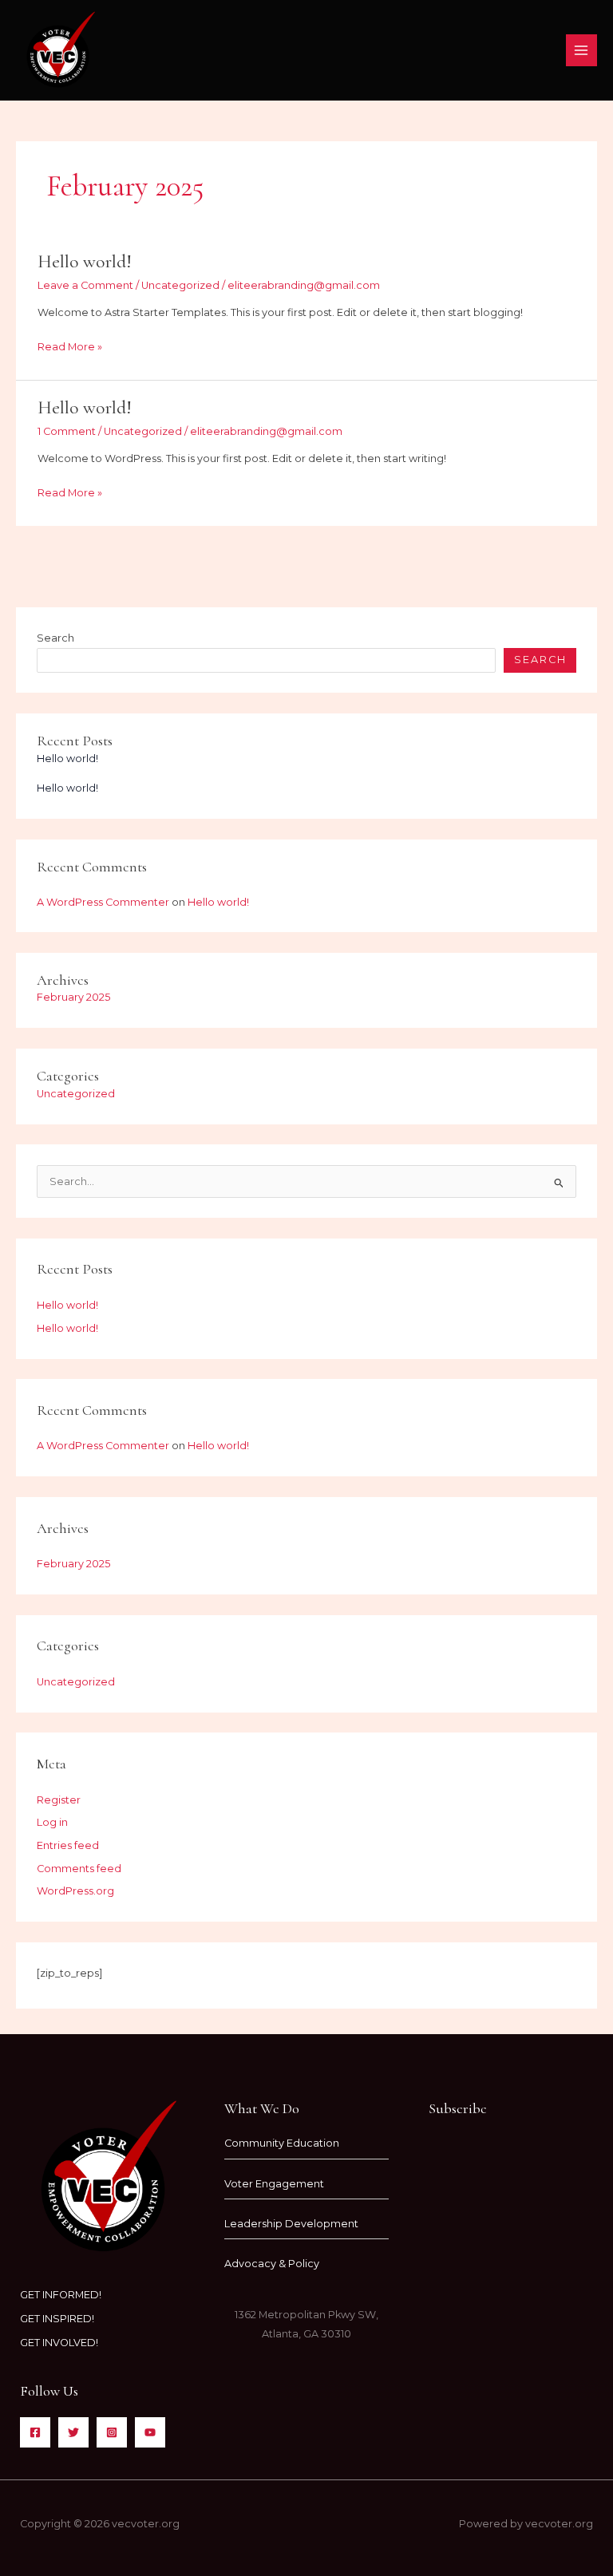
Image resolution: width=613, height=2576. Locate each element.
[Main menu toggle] (581, 50)
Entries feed (68, 1845)
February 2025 (73, 997)
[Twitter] (73, 2432)
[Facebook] (35, 2432)
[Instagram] (112, 2432)
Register (59, 1800)
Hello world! (85, 261)
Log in (52, 1822)
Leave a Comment (85, 285)
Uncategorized (180, 285)
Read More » (70, 345)
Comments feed (79, 1869)
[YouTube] (150, 2432)
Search (55, 638)
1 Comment (67, 431)
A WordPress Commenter (103, 902)
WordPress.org (75, 1891)
